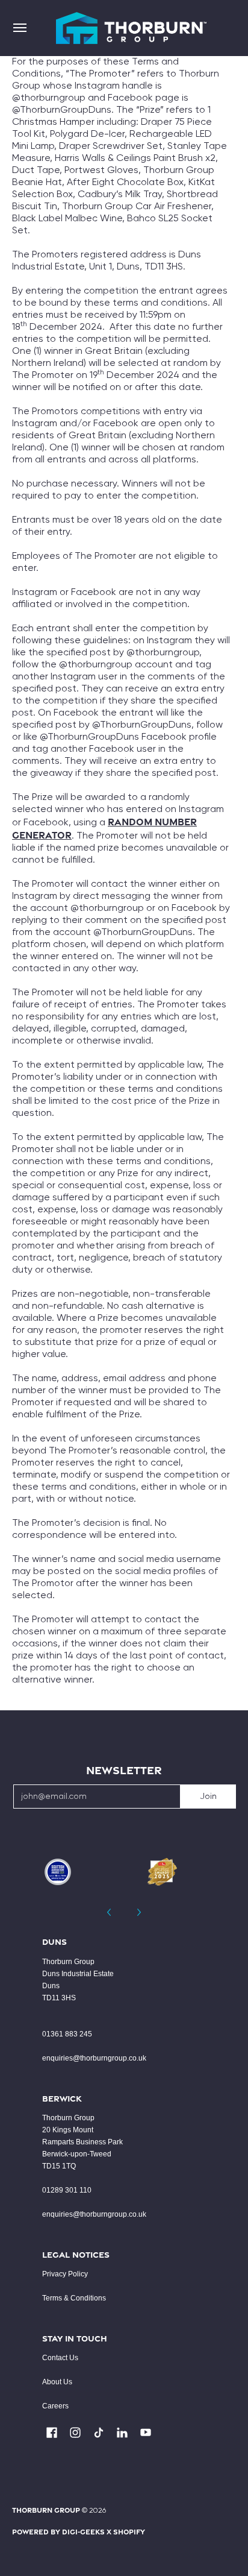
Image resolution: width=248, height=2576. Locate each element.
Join (208, 1797)
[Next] (138, 1912)
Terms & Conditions (74, 2298)
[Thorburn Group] (131, 28)
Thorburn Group (46, 2510)
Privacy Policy (65, 2274)
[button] (52, 2433)
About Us (57, 2382)
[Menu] (19, 28)
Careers (55, 2406)
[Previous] (110, 1912)
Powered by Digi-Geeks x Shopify (79, 2532)
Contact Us (60, 2358)
